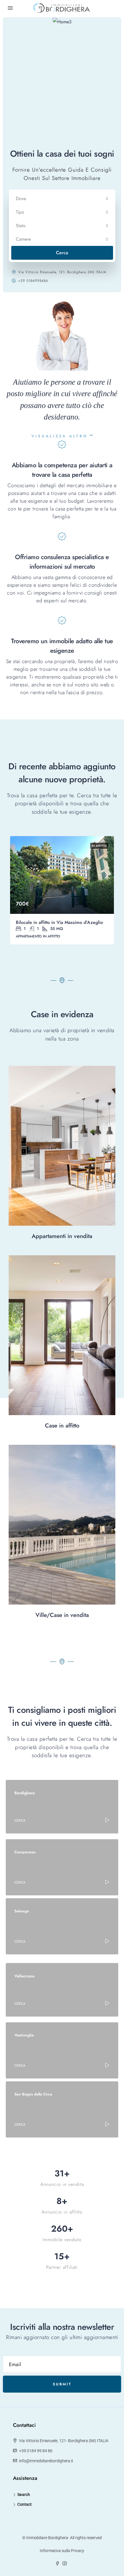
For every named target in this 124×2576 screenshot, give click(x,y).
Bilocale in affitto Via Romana (46, 922)
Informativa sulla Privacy (62, 2551)
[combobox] (62, 199)
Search (24, 2495)
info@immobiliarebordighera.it (46, 2461)
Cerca (62, 253)
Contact (25, 2504)
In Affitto (99, 846)
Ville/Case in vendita (62, 1615)
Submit (62, 2384)
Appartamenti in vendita (62, 1236)
